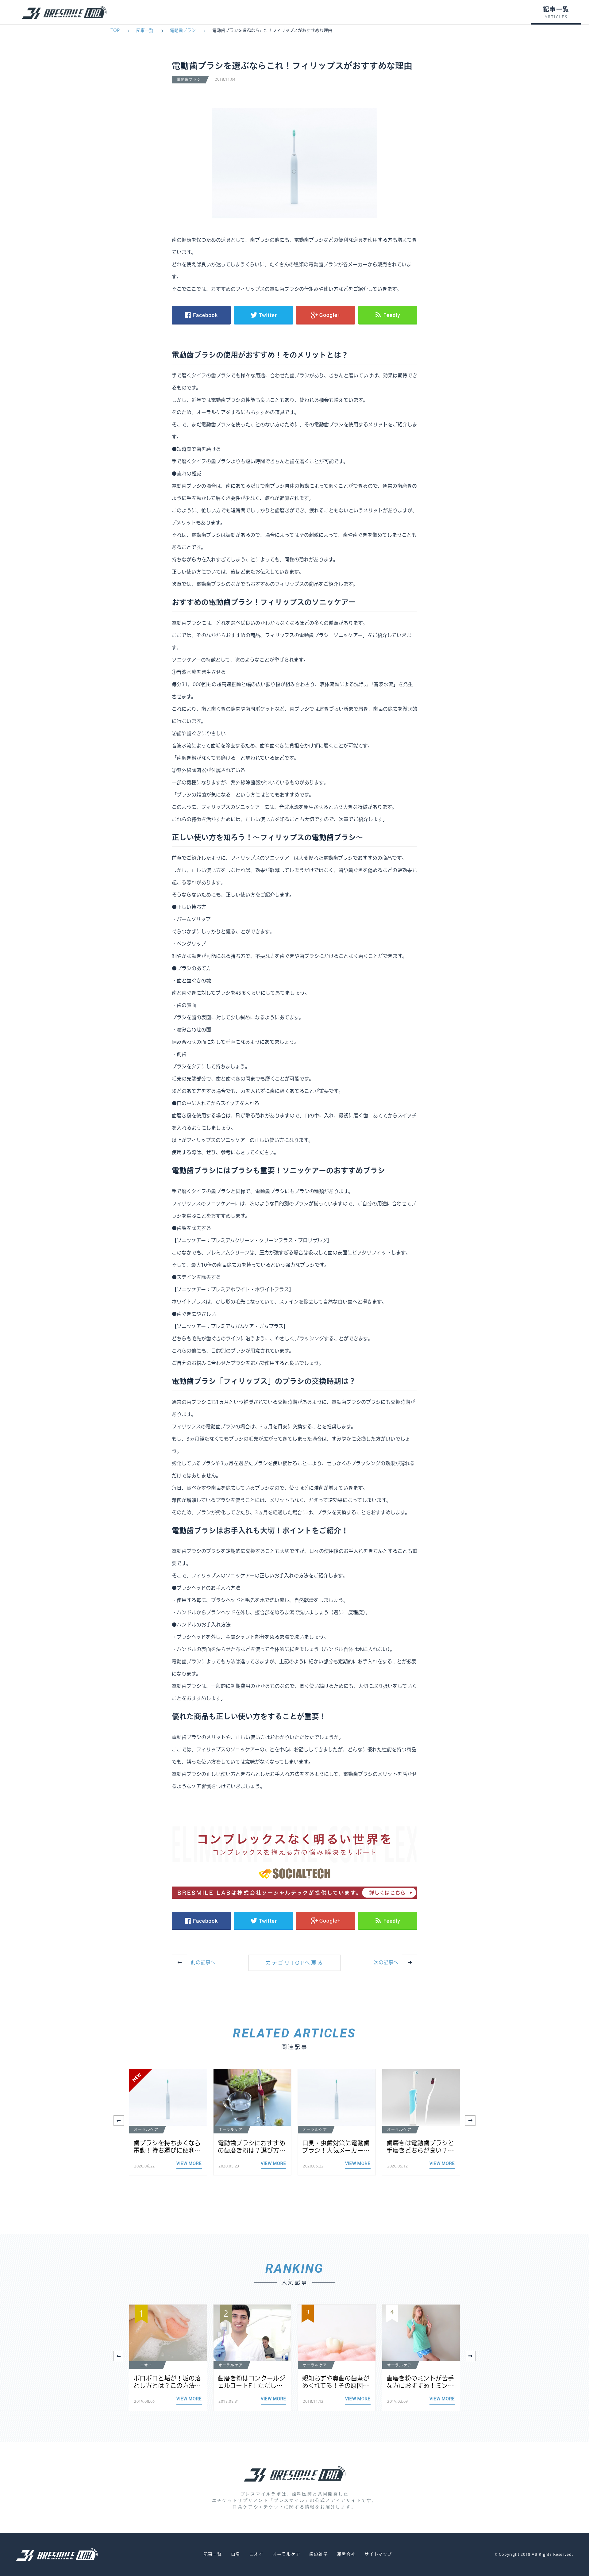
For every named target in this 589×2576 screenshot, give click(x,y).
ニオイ (256, 2554)
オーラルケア (286, 2554)
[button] (470, 2121)
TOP (115, 30)
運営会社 (346, 2554)
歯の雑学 (318, 2554)
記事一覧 (145, 30)
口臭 (236, 2554)
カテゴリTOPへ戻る (295, 1963)
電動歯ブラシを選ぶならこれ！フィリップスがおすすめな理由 (272, 30)
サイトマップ (378, 2554)
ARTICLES (556, 17)
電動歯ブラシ (183, 30)
